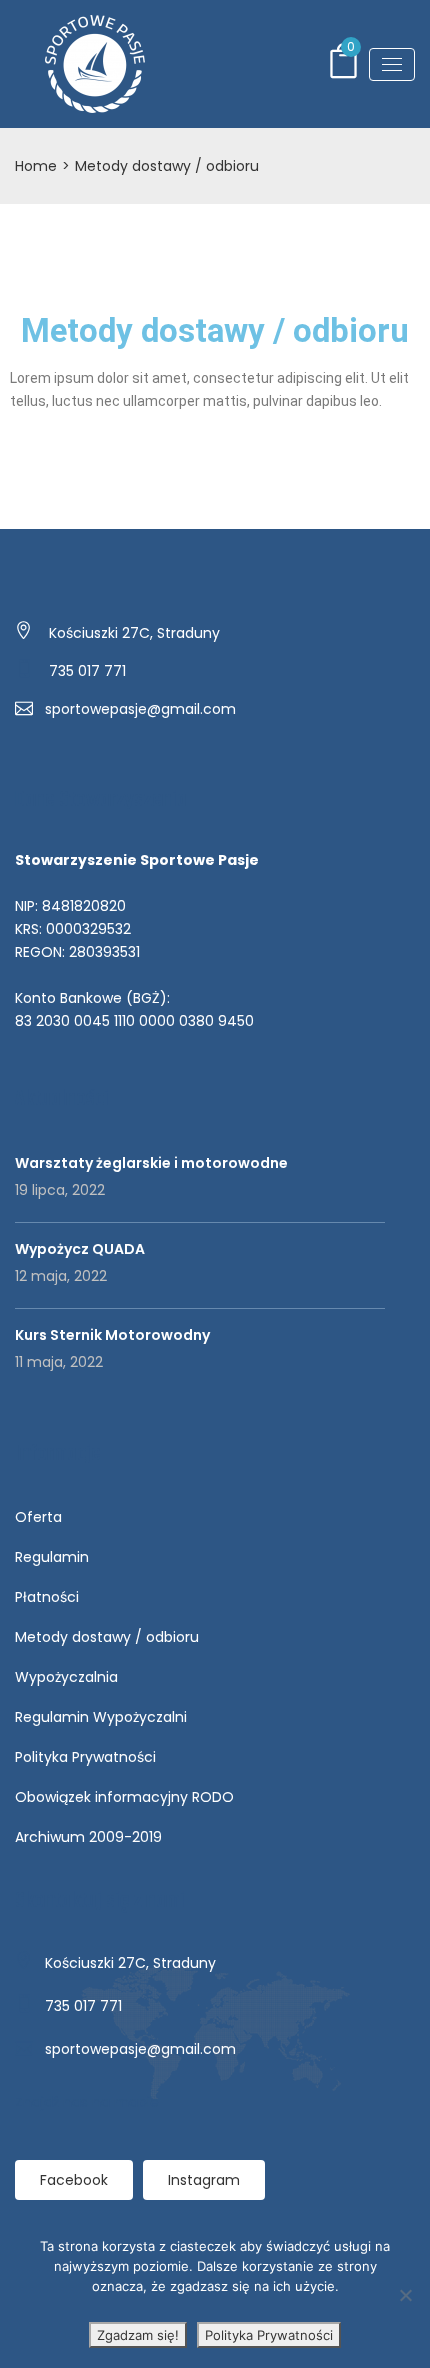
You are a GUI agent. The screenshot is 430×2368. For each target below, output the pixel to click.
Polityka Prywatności (85, 1757)
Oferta (38, 1517)
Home (36, 166)
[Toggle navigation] (392, 64)
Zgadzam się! (138, 2335)
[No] (405, 2295)
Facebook (74, 2180)
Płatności (47, 1597)
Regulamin (52, 1557)
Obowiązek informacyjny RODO (124, 1797)
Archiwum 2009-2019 (88, 1837)
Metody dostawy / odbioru (107, 1637)
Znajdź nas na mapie (87, 2102)
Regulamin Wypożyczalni (101, 1717)
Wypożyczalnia (66, 1677)
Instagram (204, 2180)
